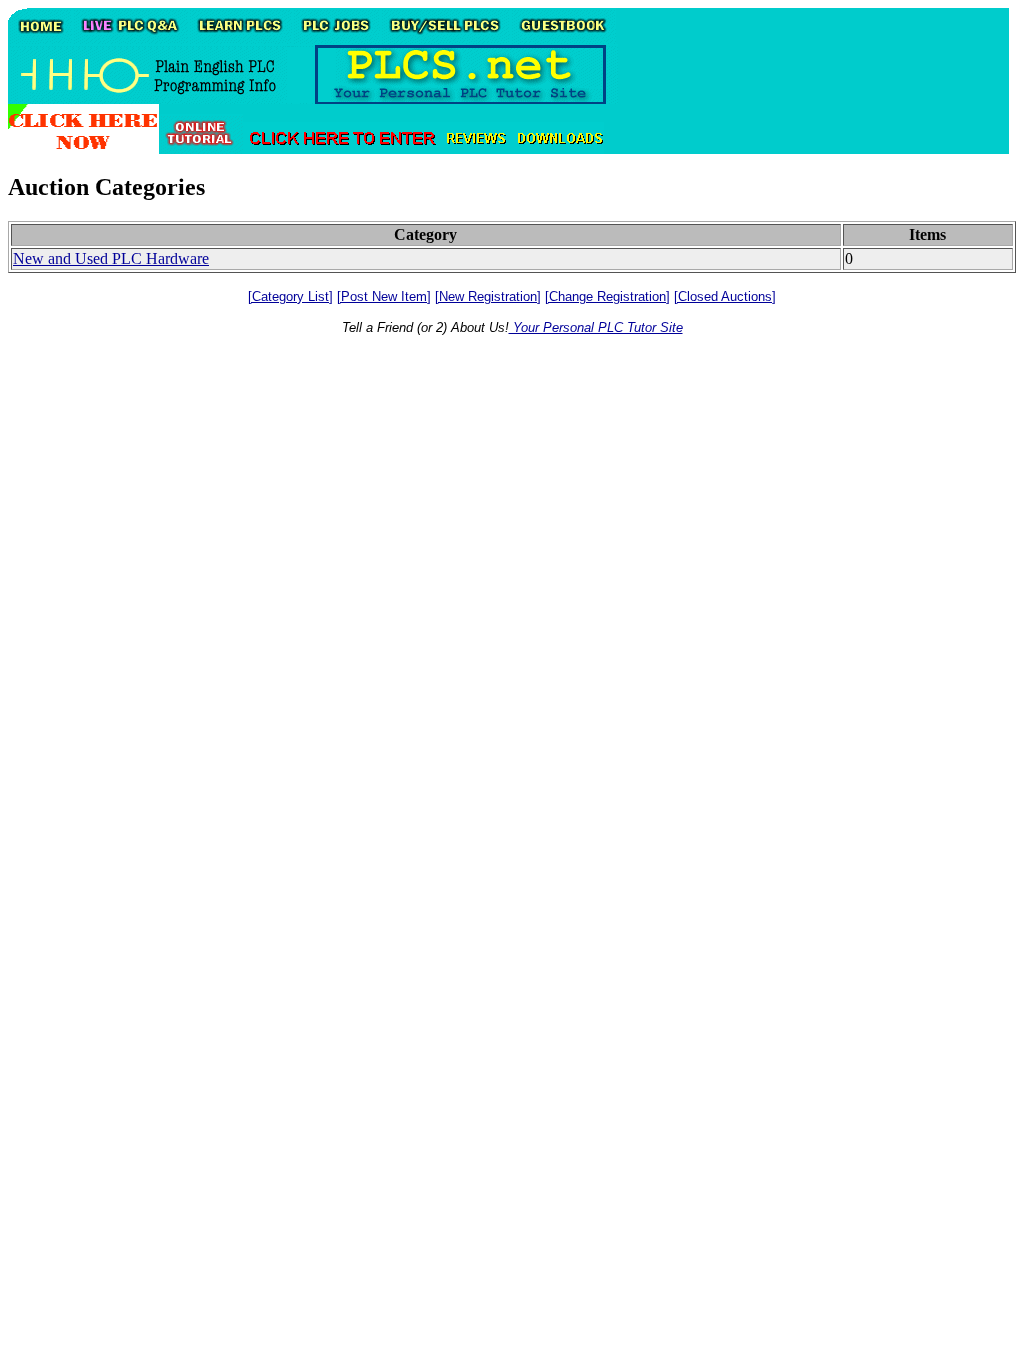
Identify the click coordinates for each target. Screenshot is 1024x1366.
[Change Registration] (607, 296)
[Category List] (290, 296)
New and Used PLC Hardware (111, 258)
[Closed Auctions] (725, 296)
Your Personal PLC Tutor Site (596, 327)
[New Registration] (488, 296)
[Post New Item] (384, 296)
